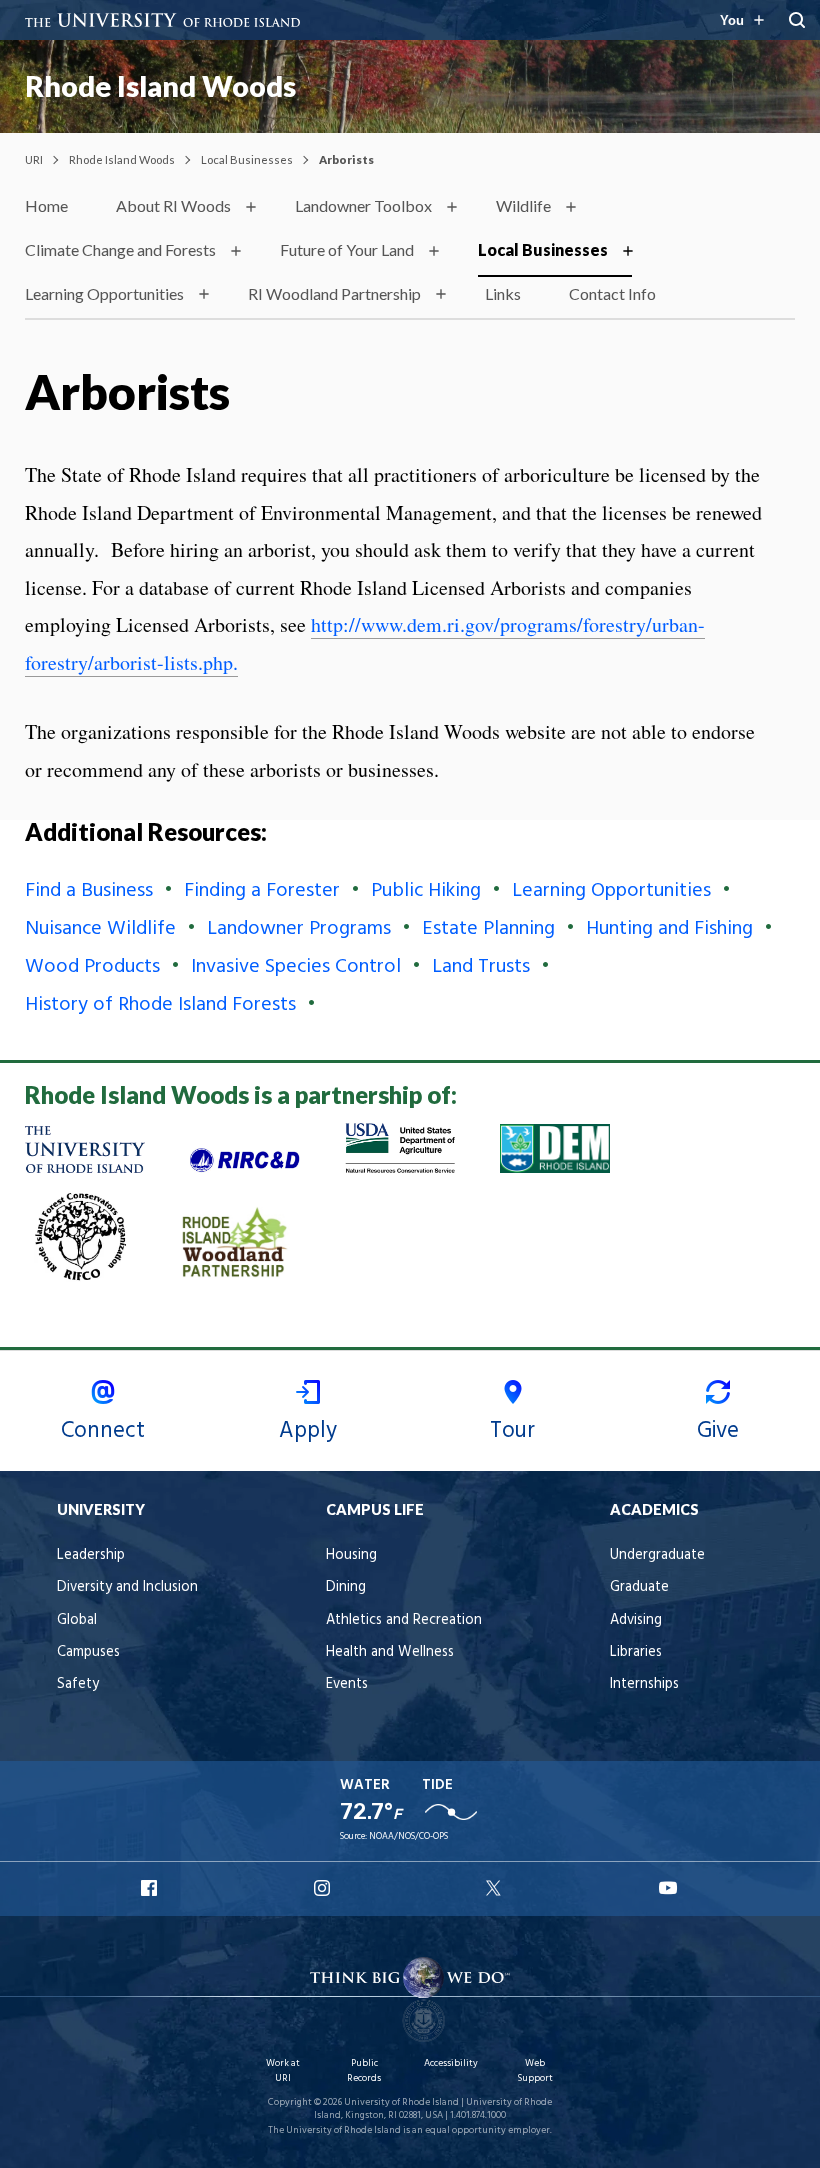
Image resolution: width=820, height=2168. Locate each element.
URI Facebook (151, 1888)
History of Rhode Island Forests (160, 1005)
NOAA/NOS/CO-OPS (408, 1836)
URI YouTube (669, 1888)
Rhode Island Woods (160, 86)
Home (46, 205)
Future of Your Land (347, 249)
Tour (512, 1431)
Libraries (636, 1652)
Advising (636, 1620)
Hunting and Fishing (669, 929)
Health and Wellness (390, 1652)
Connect (103, 1431)
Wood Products (92, 967)
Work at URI (283, 2070)
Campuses (88, 1652)
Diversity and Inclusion (127, 1587)
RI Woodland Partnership (334, 293)
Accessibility (451, 2063)
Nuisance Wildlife (100, 929)
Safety (78, 1684)
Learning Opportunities (104, 293)
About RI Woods (173, 205)
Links (503, 293)
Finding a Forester (262, 891)
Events (347, 1684)
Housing (351, 1555)
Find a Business (89, 891)
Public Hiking (426, 891)
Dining (346, 1587)
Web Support (535, 2070)
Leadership (91, 1555)
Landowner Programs (299, 929)
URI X (496, 1888)
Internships (644, 1684)
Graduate (639, 1587)
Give (718, 1431)
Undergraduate (657, 1555)
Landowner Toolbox (363, 205)
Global (77, 1620)
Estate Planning (488, 929)
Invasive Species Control (296, 967)
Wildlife (523, 205)
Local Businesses (247, 159)
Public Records (364, 2070)
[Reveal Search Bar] (797, 20)
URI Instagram (324, 1888)
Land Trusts (481, 967)
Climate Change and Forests (120, 249)
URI (34, 159)
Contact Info (612, 293)
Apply (308, 1431)
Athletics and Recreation (404, 1620)
